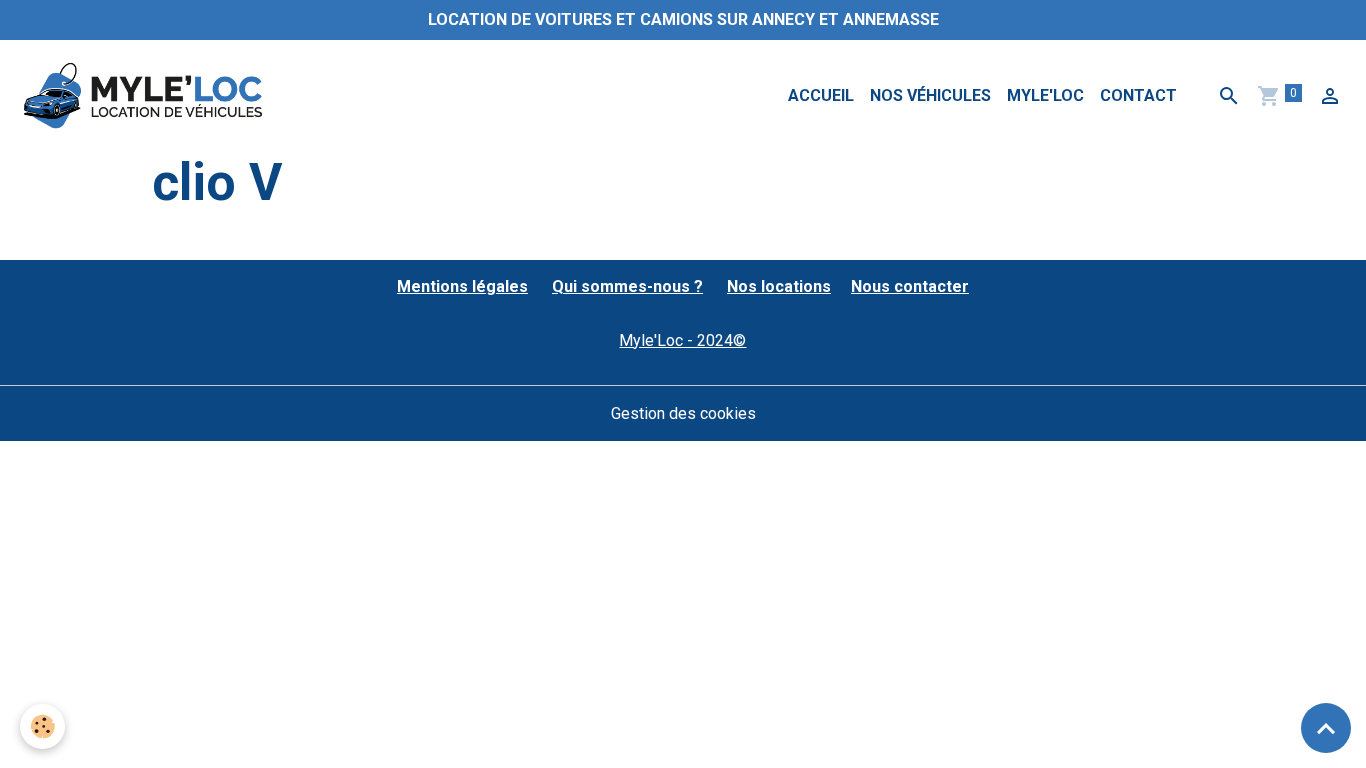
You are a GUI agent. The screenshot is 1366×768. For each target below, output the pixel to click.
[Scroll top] (1326, 728)
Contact (1138, 95)
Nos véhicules (930, 95)
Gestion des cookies (683, 413)
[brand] (146, 96)
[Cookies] (42, 726)
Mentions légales (462, 286)
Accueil (821, 95)
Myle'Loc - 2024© (682, 340)
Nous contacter (910, 286)
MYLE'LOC (1045, 95)
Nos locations (779, 286)
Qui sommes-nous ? (627, 286)
